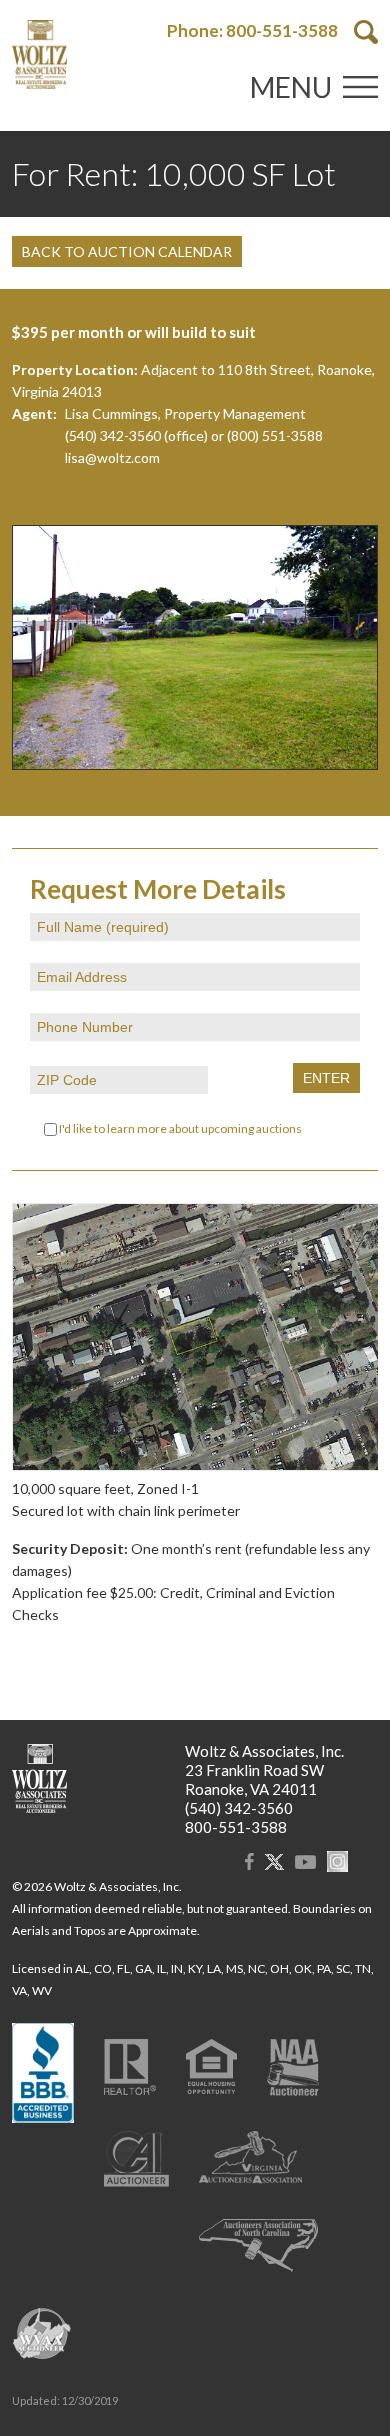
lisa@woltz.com (112, 457)
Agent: (34, 413)
